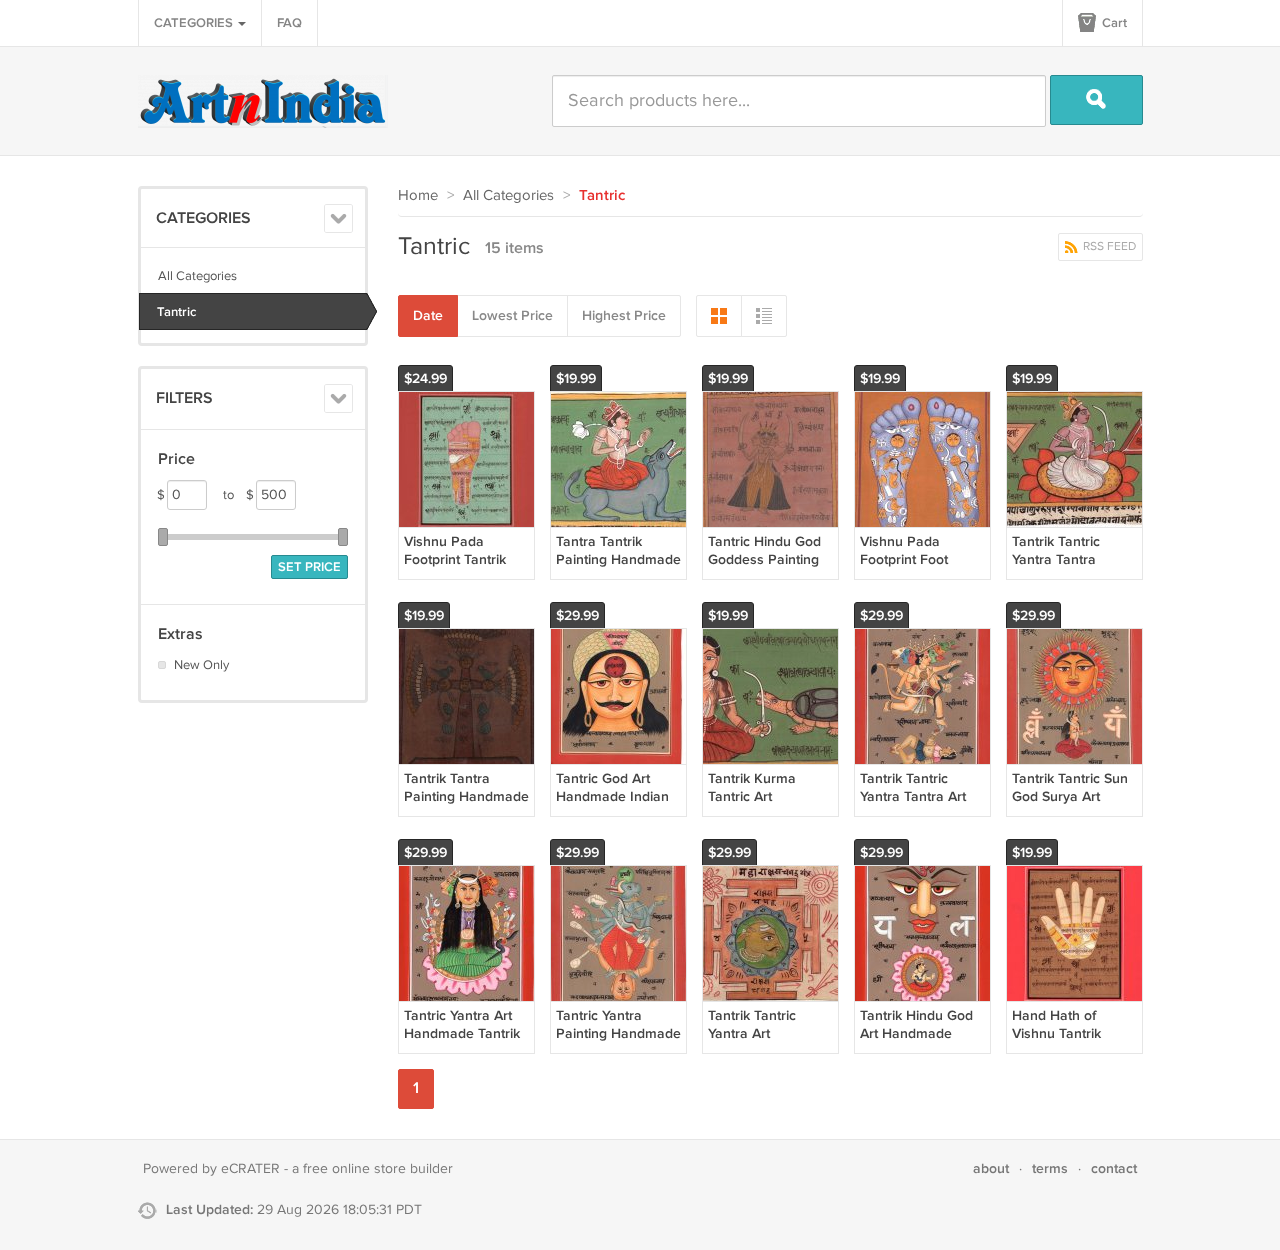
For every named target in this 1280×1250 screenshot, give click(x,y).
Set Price (309, 567)
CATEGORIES (195, 23)
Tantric (176, 312)
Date (428, 315)
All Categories (197, 276)
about (991, 1168)
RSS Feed (1108, 246)
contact (1114, 1168)
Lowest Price (512, 315)
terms (1050, 1168)
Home (418, 195)
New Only (201, 665)
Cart (1113, 23)
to (238, 495)
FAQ (289, 23)
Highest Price (624, 315)
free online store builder (378, 1169)
